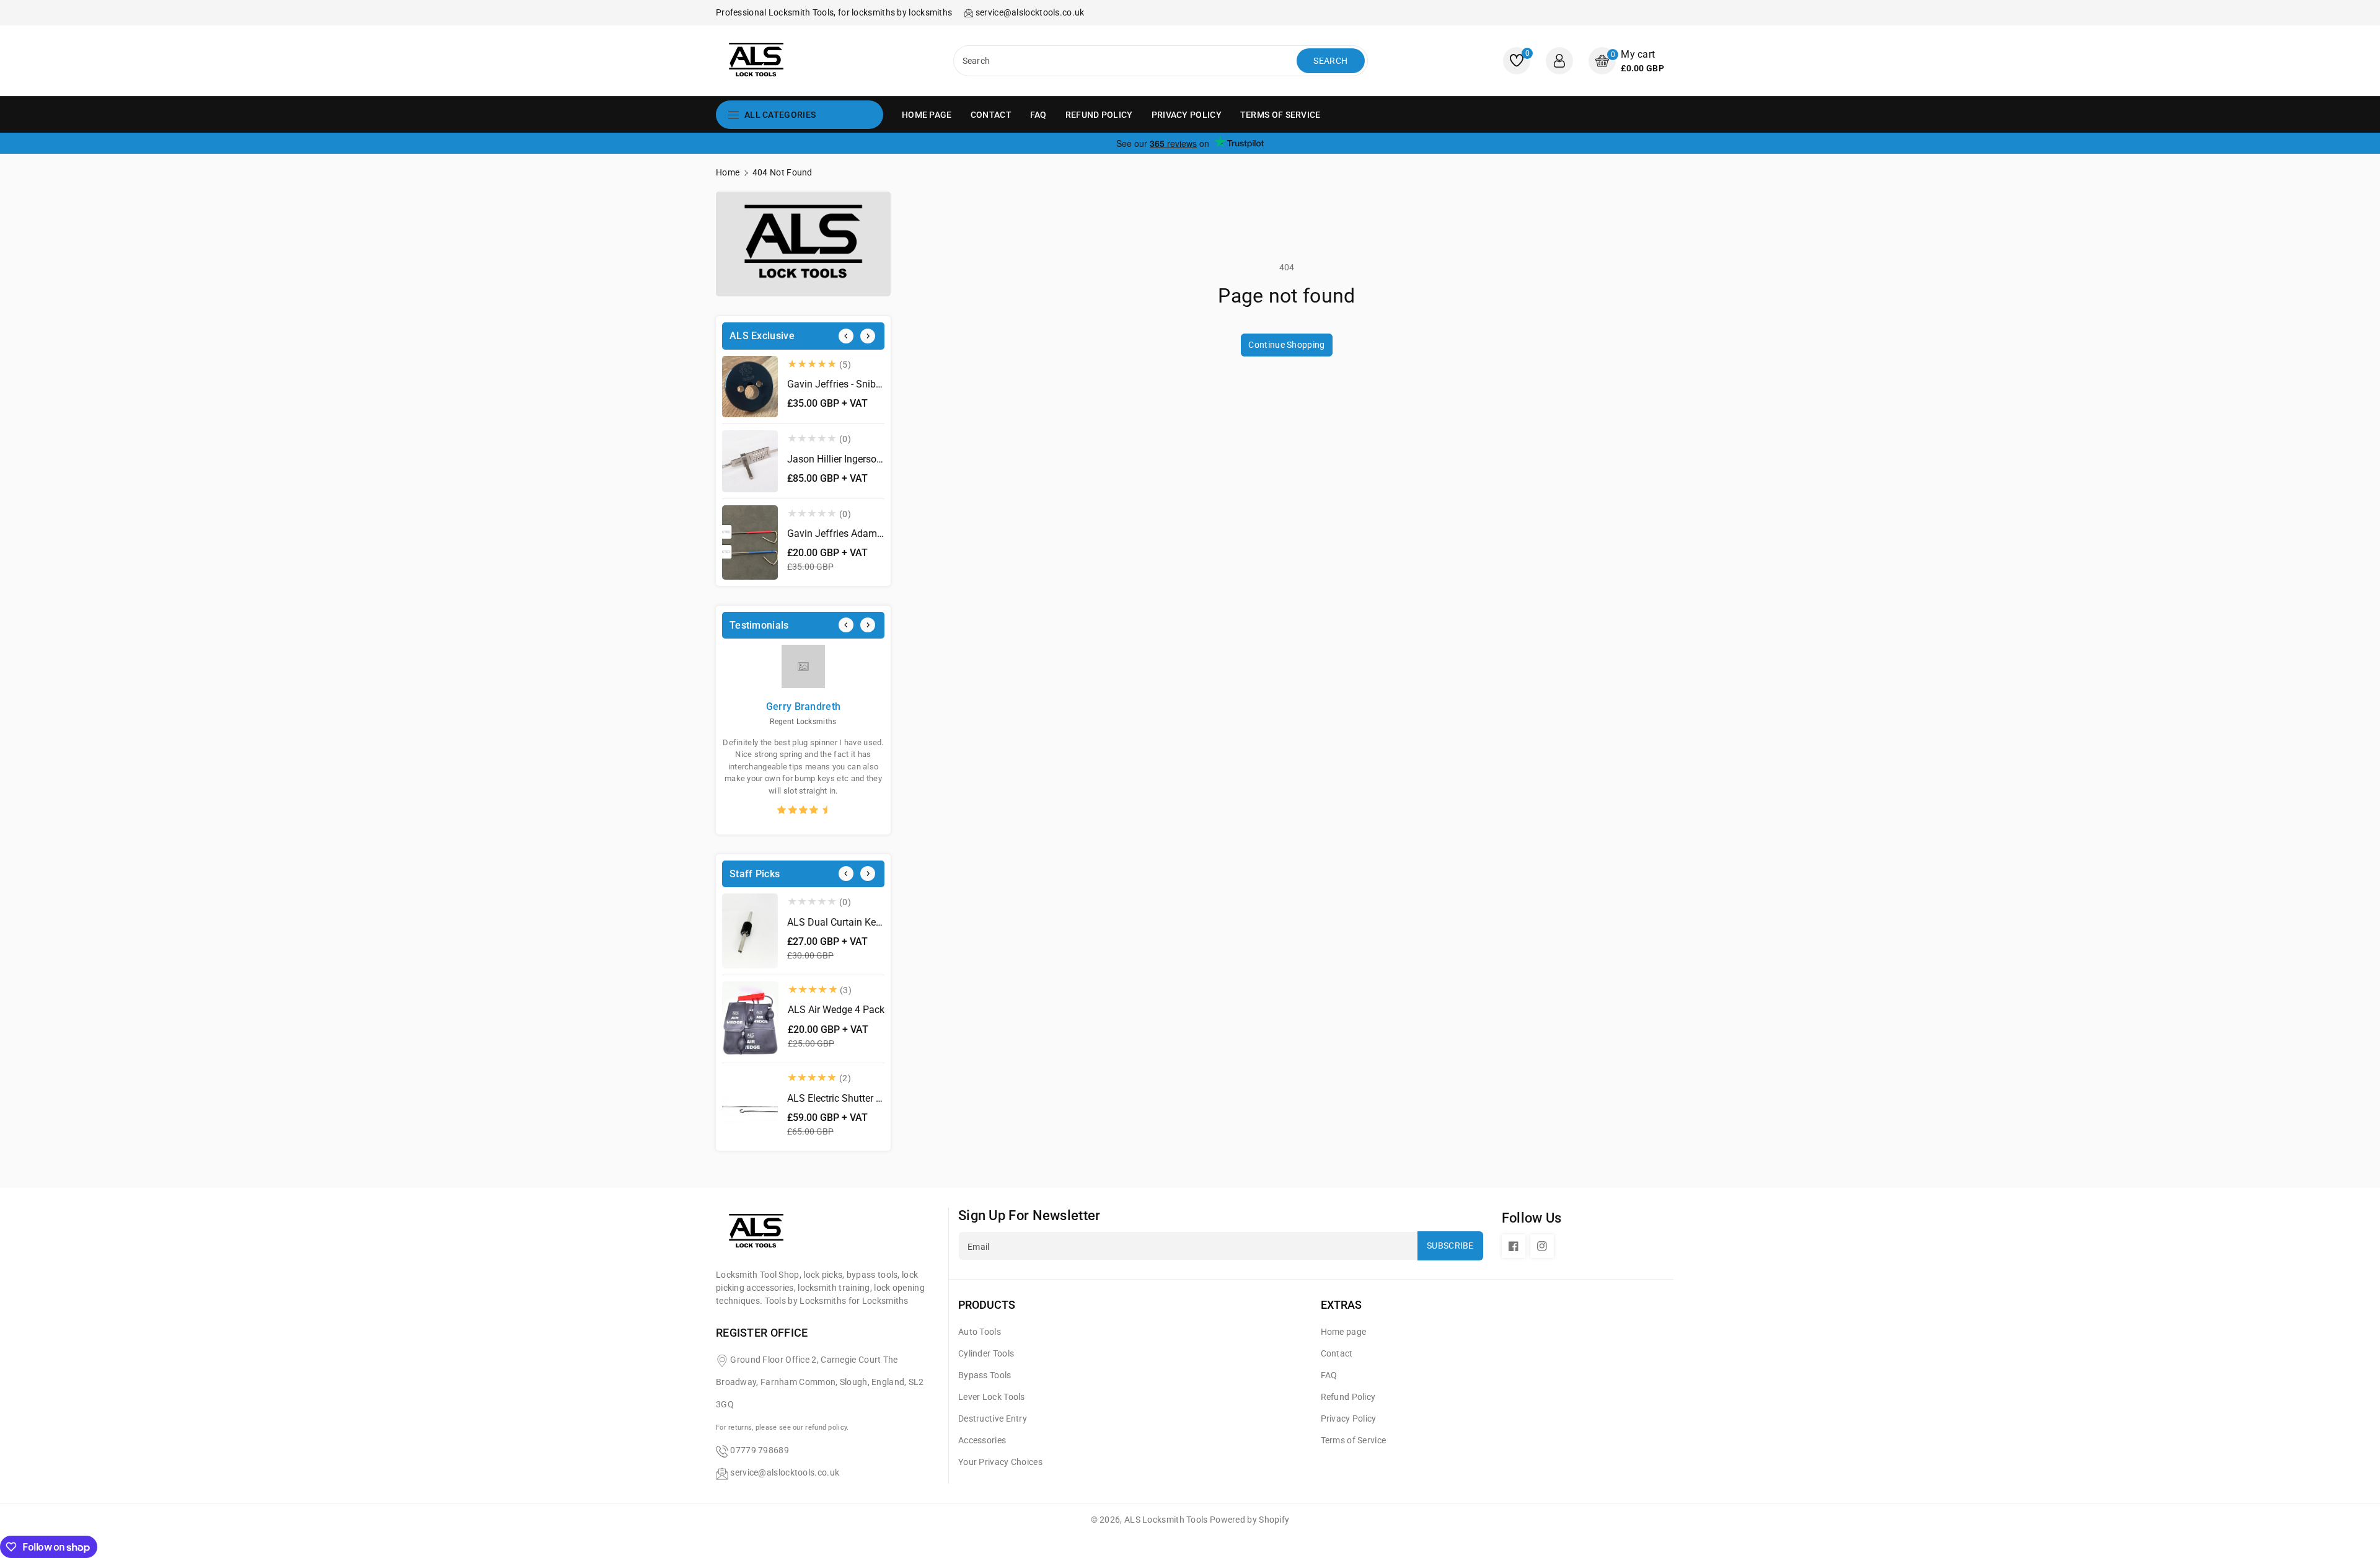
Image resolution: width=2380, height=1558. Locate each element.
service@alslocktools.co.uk (785, 1472)
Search (1330, 61)
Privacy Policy (1349, 1419)
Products (987, 1305)
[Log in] (1559, 61)
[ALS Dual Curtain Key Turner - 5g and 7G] (750, 931)
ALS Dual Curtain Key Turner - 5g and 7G (876, 922)
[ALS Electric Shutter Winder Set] (750, 1107)
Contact (1337, 1353)
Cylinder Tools (986, 1353)
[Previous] (846, 336)
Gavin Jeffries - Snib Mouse (848, 384)
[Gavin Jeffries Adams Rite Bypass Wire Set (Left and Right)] (750, 543)
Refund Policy (1348, 1397)
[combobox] (1126, 61)
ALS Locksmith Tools (1166, 1520)
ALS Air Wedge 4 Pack (836, 1010)
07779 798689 (760, 1450)
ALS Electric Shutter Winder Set (855, 1098)
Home (728, 172)
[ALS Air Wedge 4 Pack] (750, 1019)
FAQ (1329, 1375)
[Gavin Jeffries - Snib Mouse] (750, 387)
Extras (1341, 1305)
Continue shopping (1286, 345)
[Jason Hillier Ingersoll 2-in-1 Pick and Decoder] (750, 461)
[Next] (868, 336)
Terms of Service (1354, 1440)
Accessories (982, 1440)
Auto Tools (980, 1332)
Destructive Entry (993, 1419)
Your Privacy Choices (1000, 1462)
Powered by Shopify (1249, 1520)
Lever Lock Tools (992, 1397)
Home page (1344, 1332)
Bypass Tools (985, 1375)
